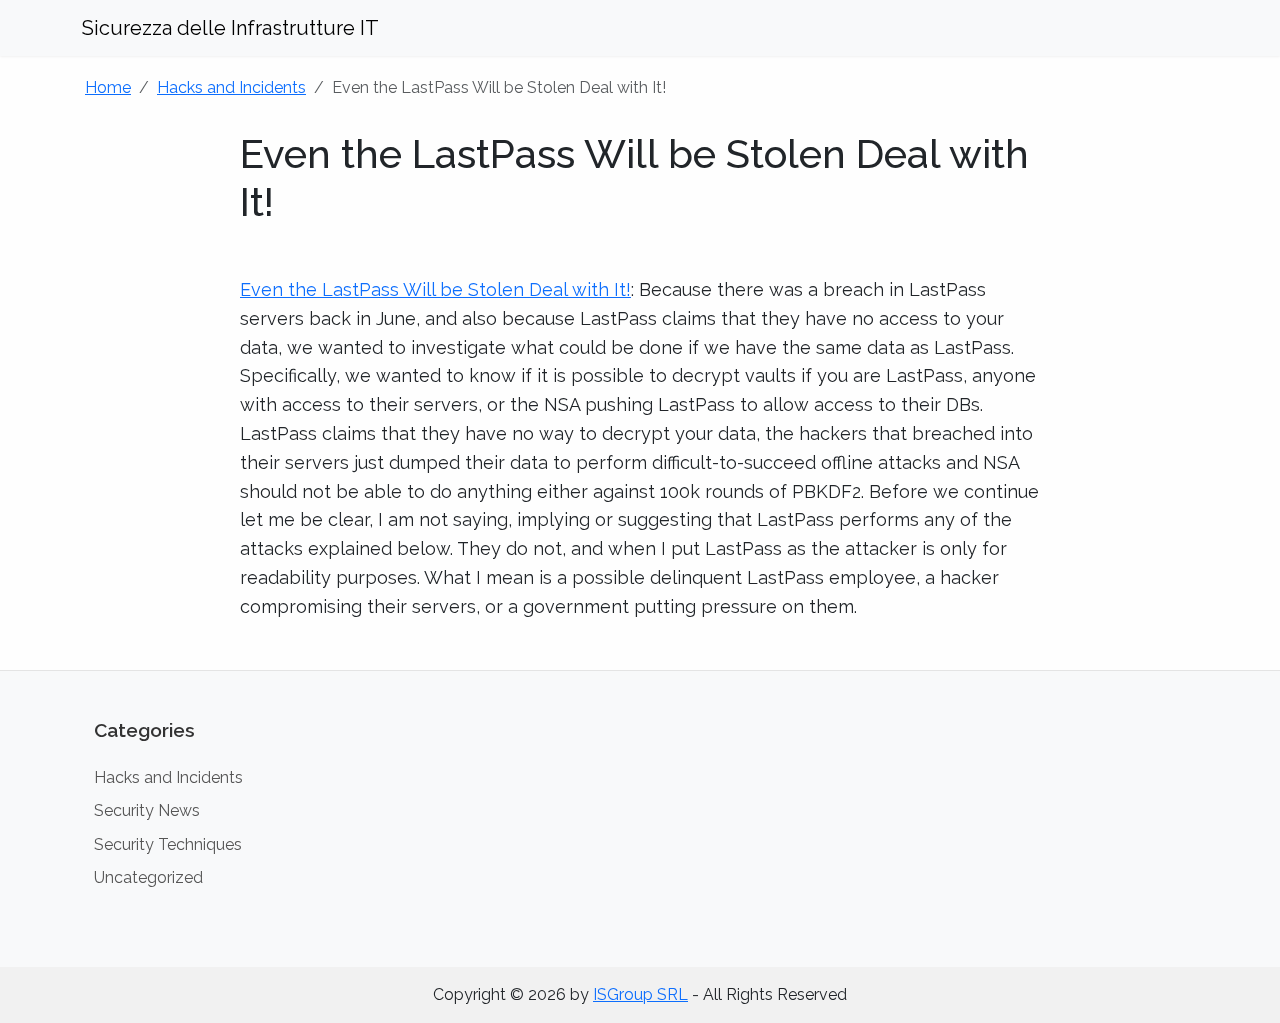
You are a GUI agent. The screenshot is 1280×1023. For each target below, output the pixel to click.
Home (108, 87)
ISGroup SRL (640, 994)
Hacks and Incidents (231, 87)
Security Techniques (168, 844)
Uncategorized (148, 877)
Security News (147, 810)
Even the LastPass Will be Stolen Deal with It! (435, 289)
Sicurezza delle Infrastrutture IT (230, 28)
